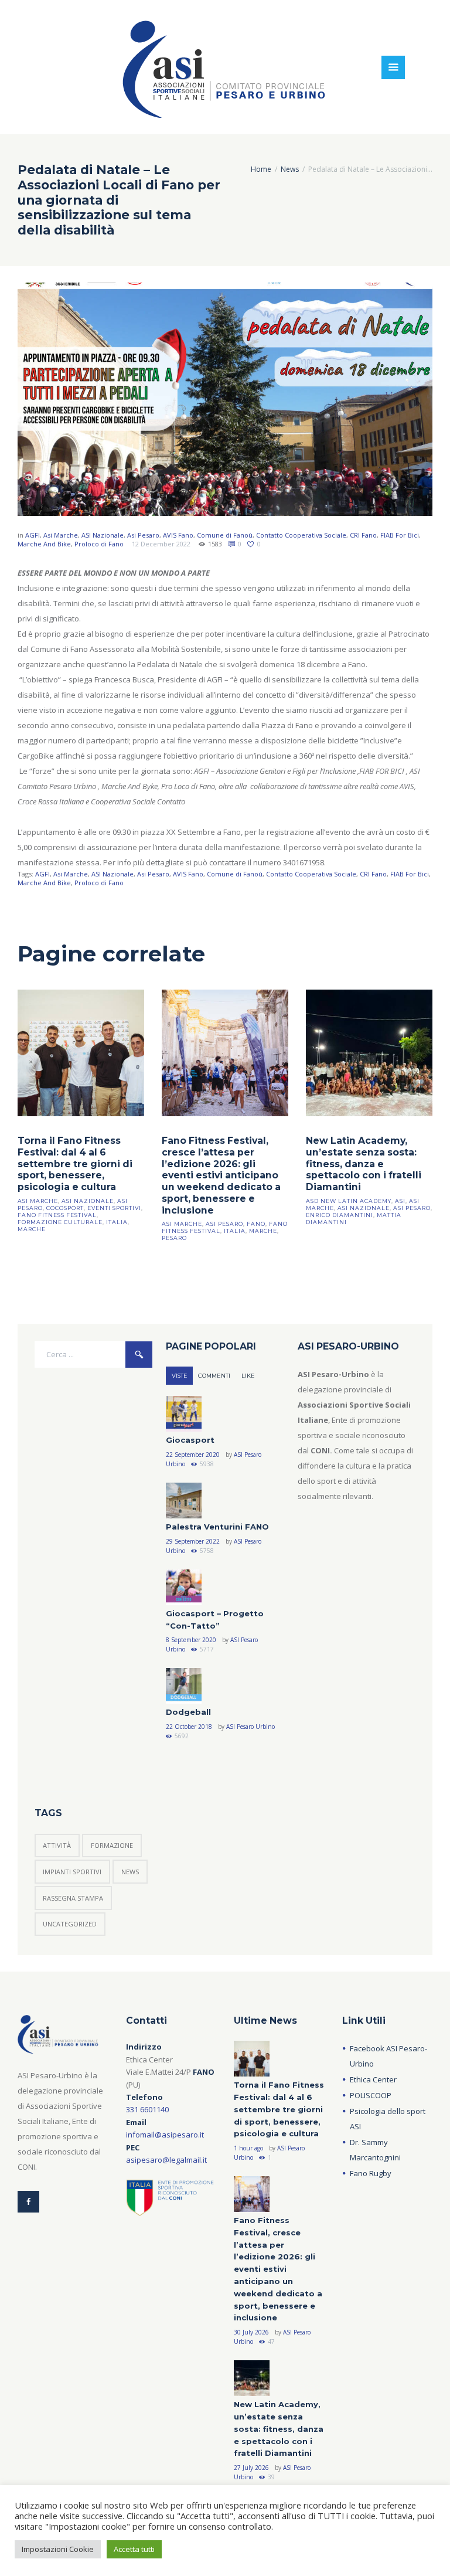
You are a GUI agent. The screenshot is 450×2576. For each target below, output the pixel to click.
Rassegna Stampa (73, 1898)
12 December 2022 (161, 544)
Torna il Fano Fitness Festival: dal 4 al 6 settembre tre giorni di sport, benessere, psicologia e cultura (75, 1164)
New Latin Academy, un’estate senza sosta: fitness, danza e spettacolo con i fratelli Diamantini (364, 1164)
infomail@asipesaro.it (165, 2135)
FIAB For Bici (400, 535)
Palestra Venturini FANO (217, 1527)
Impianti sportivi (72, 1872)
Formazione (112, 1845)
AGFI (33, 535)
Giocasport (190, 1440)
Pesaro (174, 1238)
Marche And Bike (44, 544)
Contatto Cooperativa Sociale (301, 535)
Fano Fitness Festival (57, 1215)
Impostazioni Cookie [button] (58, 2549)
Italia (117, 1222)
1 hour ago (248, 2148)
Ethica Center (373, 2079)
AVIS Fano (178, 535)
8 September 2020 (191, 1640)
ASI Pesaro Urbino (250, 1727)
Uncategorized (70, 1924)
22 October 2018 (189, 1727)
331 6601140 (147, 2109)
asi (400, 1201)
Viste (180, 1376)
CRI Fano (363, 535)
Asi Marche (61, 535)
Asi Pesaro (143, 535)
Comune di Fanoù (225, 535)
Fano (256, 1224)
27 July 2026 (251, 2468)
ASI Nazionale (103, 535)
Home (261, 169)
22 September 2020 (193, 1454)
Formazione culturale (60, 1222)
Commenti (214, 1376)
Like (248, 1376)
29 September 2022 (193, 1541)
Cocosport (65, 1208)
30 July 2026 (251, 2332)
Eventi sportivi (114, 1208)
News (290, 169)
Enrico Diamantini (340, 1215)
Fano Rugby (371, 2173)
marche (32, 1229)
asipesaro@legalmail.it (166, 2160)
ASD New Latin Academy (349, 1201)
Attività (57, 1845)
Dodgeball (188, 1712)
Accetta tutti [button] (134, 2549)
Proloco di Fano (99, 544)
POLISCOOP (371, 2095)
